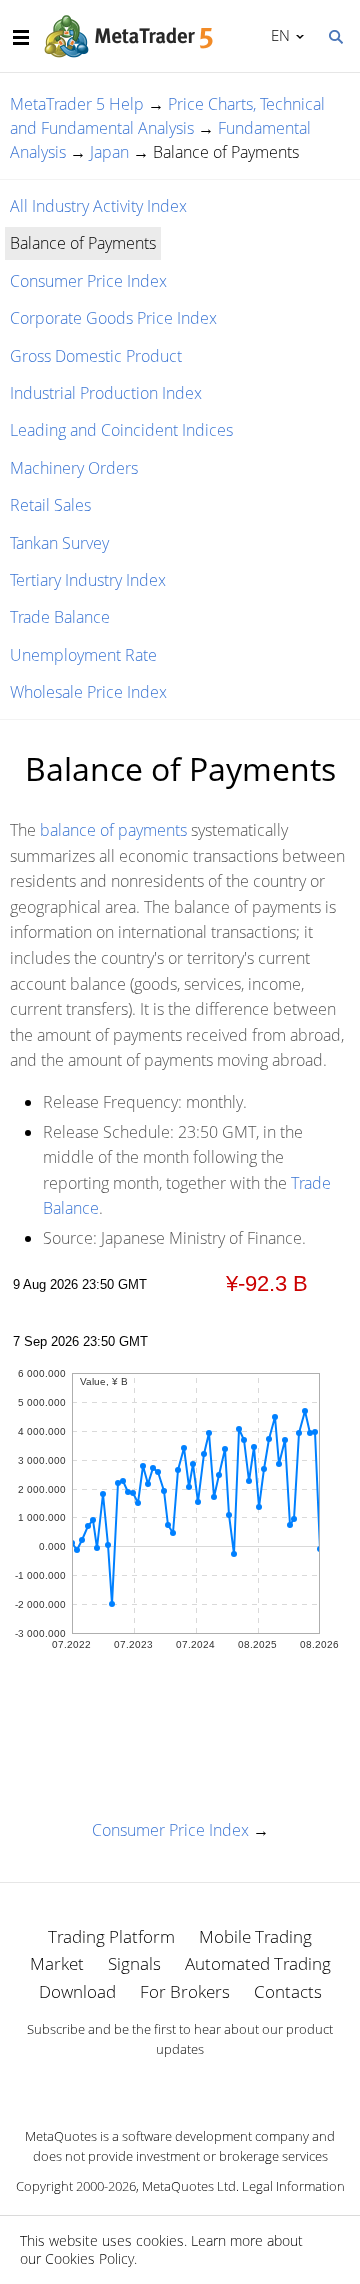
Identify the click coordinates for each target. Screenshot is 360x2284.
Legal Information (293, 2186)
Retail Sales (50, 505)
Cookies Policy (89, 2258)
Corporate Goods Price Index (113, 318)
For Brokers (185, 1991)
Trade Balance (60, 617)
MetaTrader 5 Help (77, 104)
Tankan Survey (59, 543)
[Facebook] (148, 2084)
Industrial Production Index (106, 393)
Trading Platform (111, 1936)
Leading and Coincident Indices (121, 430)
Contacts (288, 1991)
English (277, 35)
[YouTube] (212, 2084)
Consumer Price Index (88, 281)
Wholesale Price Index (88, 692)
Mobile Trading (255, 1936)
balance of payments (113, 830)
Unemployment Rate (83, 655)
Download (77, 1991)
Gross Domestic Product (96, 356)
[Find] (335, 35)
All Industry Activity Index (98, 206)
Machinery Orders (74, 468)
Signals (134, 1963)
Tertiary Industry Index (88, 580)
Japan (109, 152)
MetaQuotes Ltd (189, 2186)
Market (57, 1963)
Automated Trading (258, 1963)
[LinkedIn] (180, 2084)
